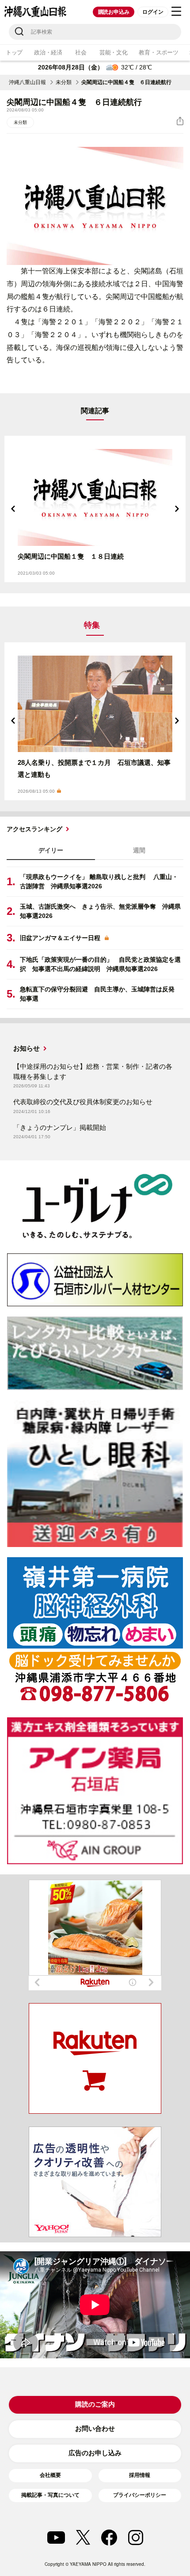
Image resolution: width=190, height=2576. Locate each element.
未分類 (64, 82)
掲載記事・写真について (50, 2495)
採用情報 (140, 2475)
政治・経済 (48, 52)
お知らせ (27, 1048)
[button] (13, 509)
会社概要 (50, 2475)
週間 (139, 850)
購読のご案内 (95, 2404)
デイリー (51, 850)
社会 (81, 52)
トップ (14, 52)
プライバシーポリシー (140, 2495)
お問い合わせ (95, 2428)
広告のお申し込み (95, 2453)
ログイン (153, 12)
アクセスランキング (34, 829)
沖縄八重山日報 (27, 82)
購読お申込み (114, 12)
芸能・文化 (114, 52)
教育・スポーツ (158, 52)
